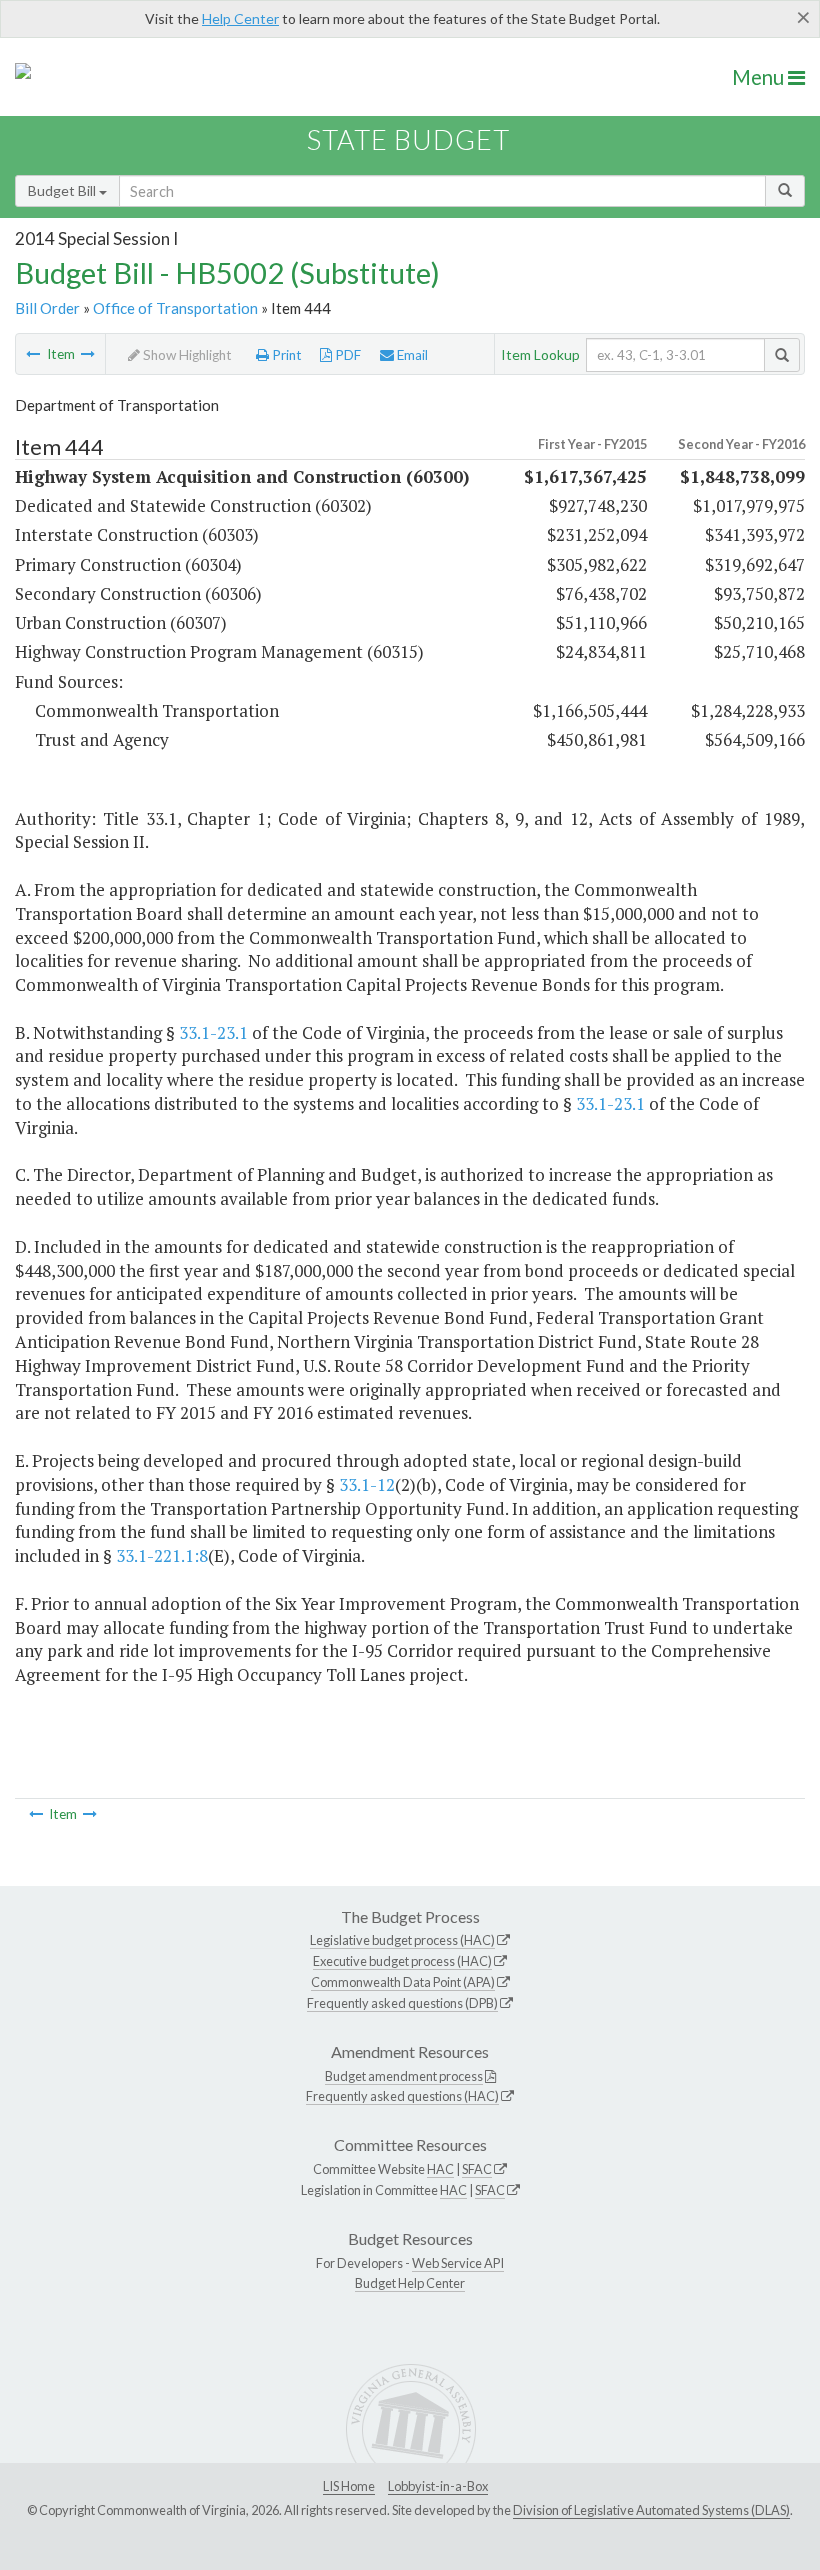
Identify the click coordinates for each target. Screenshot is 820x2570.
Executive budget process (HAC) (402, 1961)
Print (285, 355)
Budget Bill (63, 190)
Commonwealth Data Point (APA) (403, 1982)
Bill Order (47, 308)
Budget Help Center (410, 2283)
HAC (440, 2169)
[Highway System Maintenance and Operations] (88, 354)
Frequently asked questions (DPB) (402, 2003)
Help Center (240, 18)
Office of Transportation (175, 308)
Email (411, 355)
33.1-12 (367, 1484)
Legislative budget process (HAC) (402, 1940)
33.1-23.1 (213, 1032)
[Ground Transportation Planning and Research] (33, 354)
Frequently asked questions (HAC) (402, 2096)
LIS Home (349, 2486)
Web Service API (458, 2263)
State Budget (408, 139)
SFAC (477, 2169)
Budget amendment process (404, 2076)
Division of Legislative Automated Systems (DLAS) (651, 2510)
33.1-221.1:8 (162, 1555)
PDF (346, 355)
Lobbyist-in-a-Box (438, 2486)
